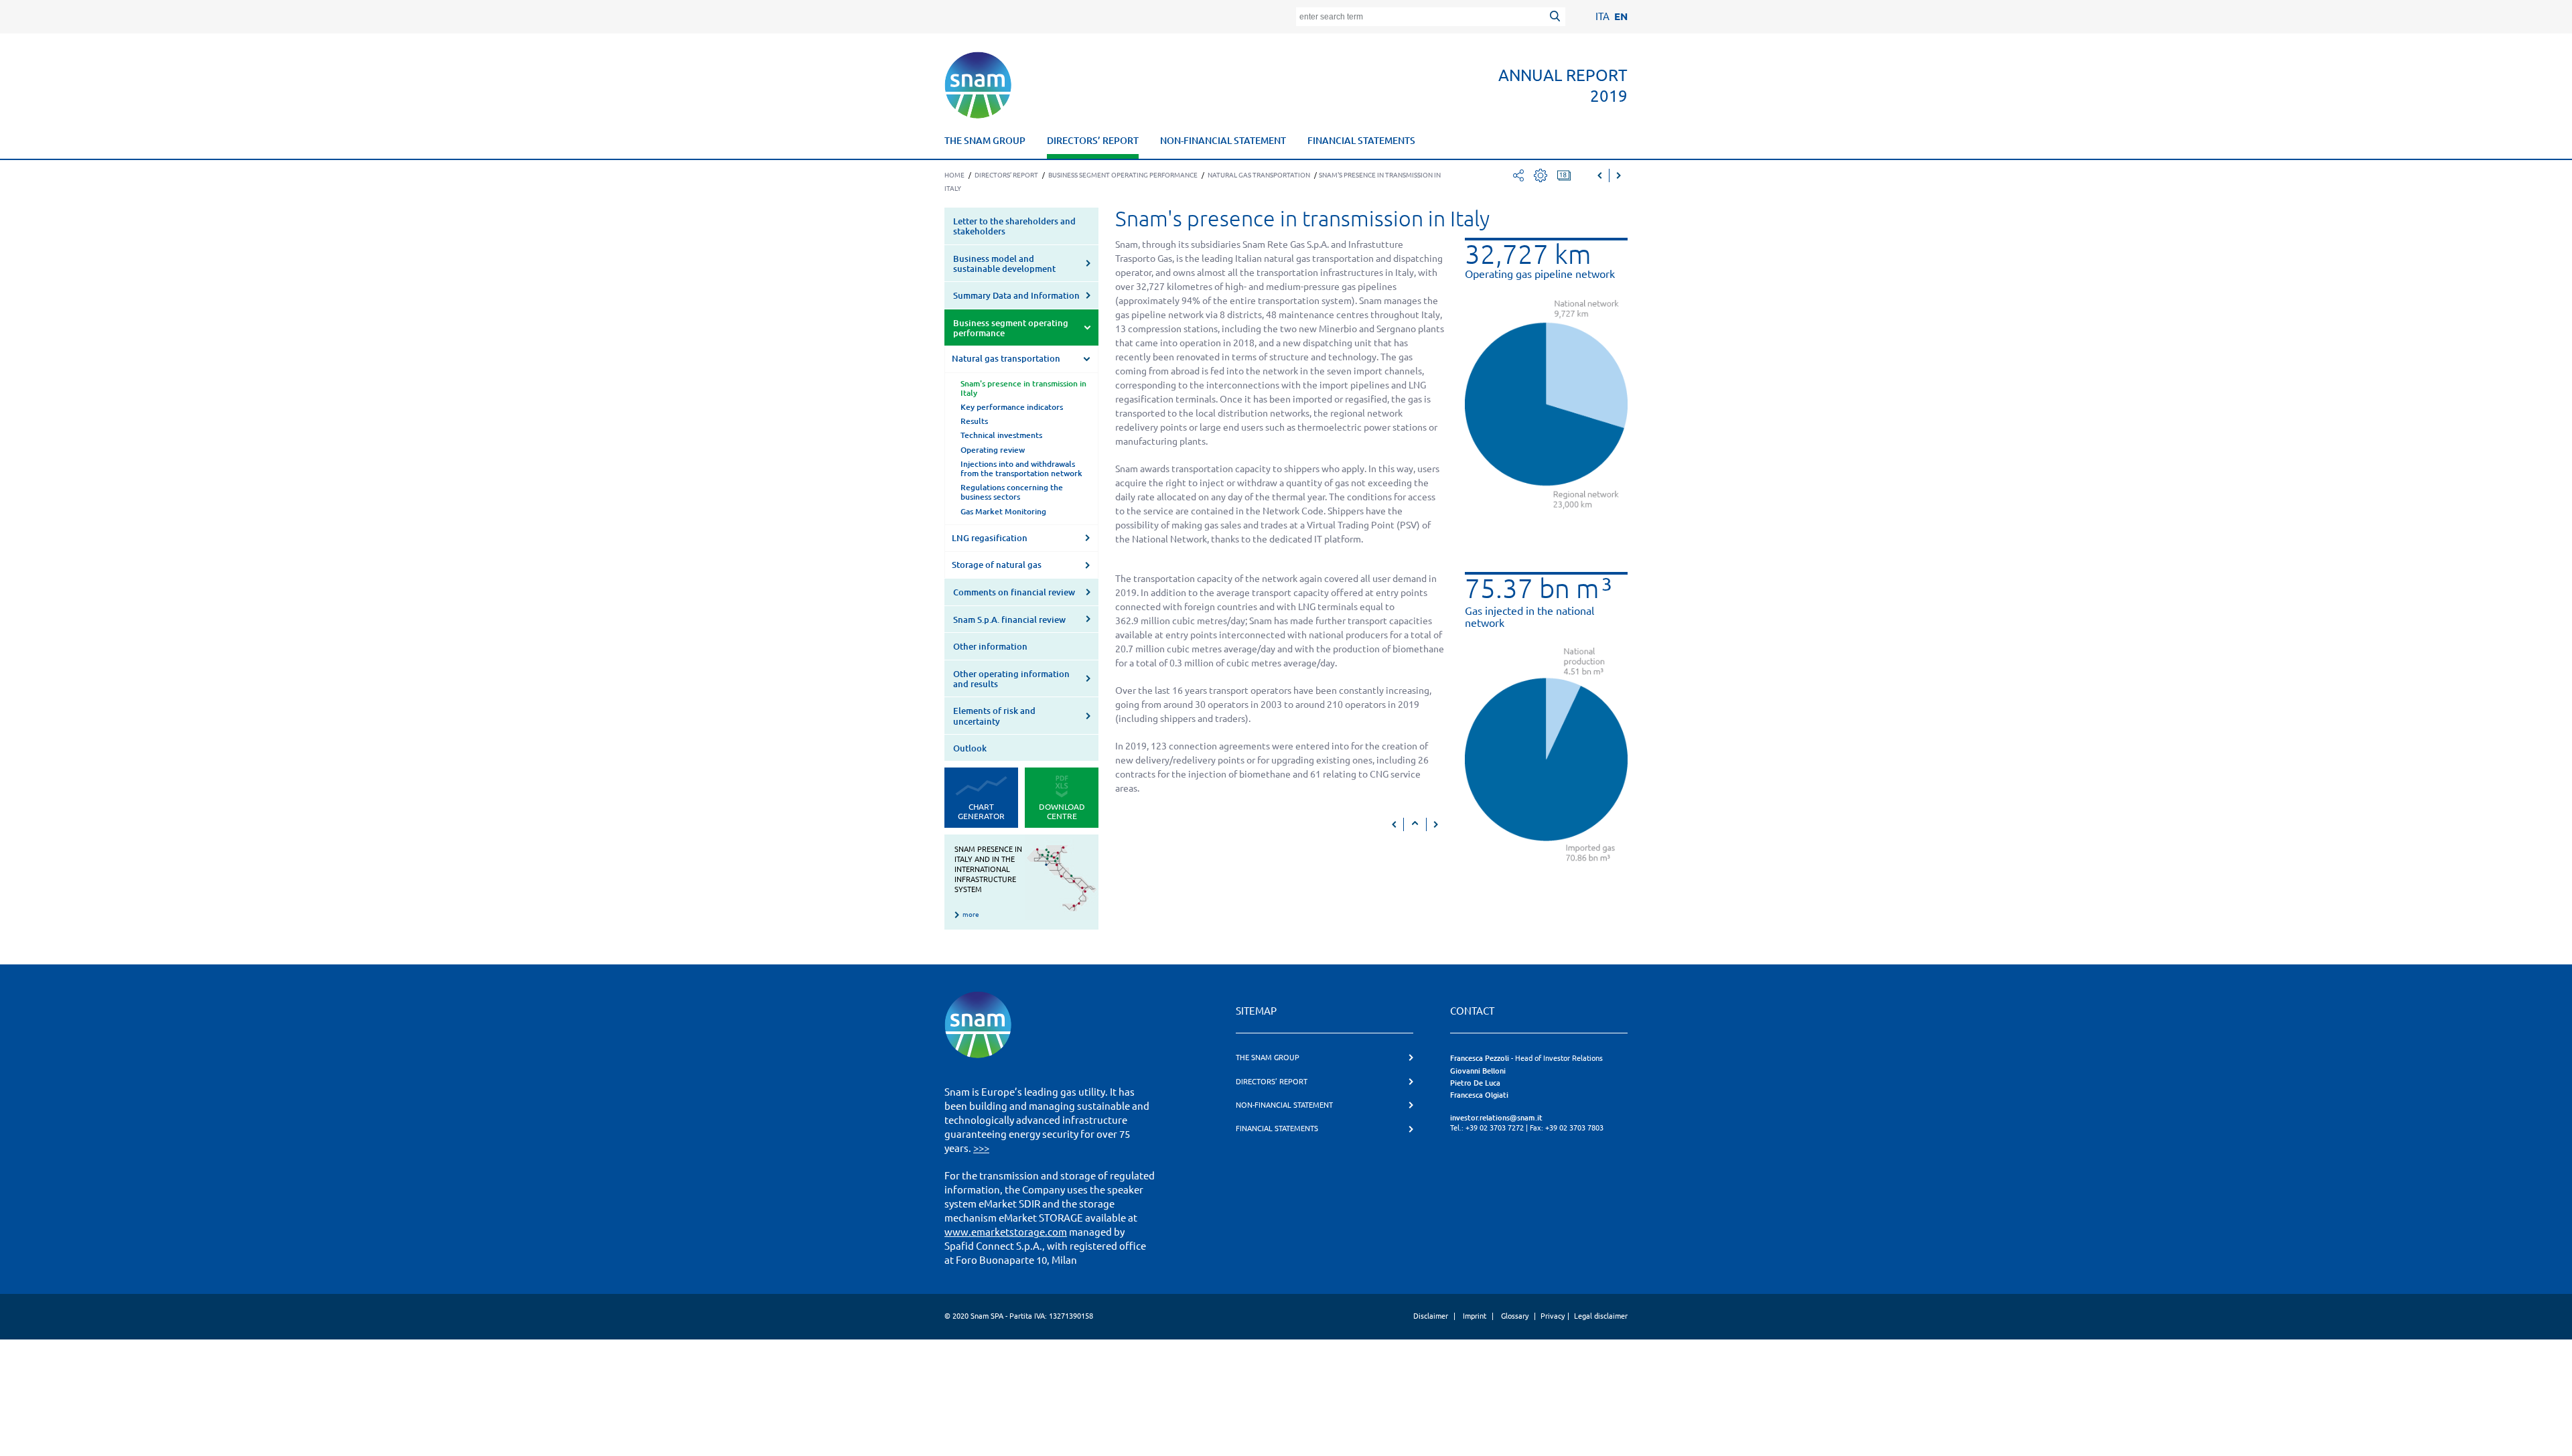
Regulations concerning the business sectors (1012, 492)
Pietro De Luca (1475, 1083)
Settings (1541, 175)
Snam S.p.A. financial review (1009, 620)
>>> (981, 1148)
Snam (978, 85)
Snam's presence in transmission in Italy (1023, 388)
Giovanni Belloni (1478, 1071)
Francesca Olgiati (1479, 1095)
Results (974, 421)
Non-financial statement (1223, 141)
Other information (990, 646)
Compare (1564, 175)
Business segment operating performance (1011, 328)
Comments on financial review (1014, 592)
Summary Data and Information (1016, 295)
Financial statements (1361, 141)
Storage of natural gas (997, 565)
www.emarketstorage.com (1006, 1232)
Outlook (970, 748)
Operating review (993, 450)
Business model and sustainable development (1004, 264)
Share (1518, 175)
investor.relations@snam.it (1496, 1118)
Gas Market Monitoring (1003, 511)
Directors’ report (1093, 141)
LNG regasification (990, 538)
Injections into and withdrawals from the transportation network (1021, 468)
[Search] (1557, 18)
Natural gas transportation (1006, 358)
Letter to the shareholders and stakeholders (1014, 226)
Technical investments (1001, 435)
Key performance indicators (1012, 407)
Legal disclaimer (1601, 1316)
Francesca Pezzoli (1480, 1058)
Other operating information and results (1011, 679)
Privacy (1553, 1316)
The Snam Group (985, 141)
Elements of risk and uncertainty (994, 716)
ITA (1602, 16)
